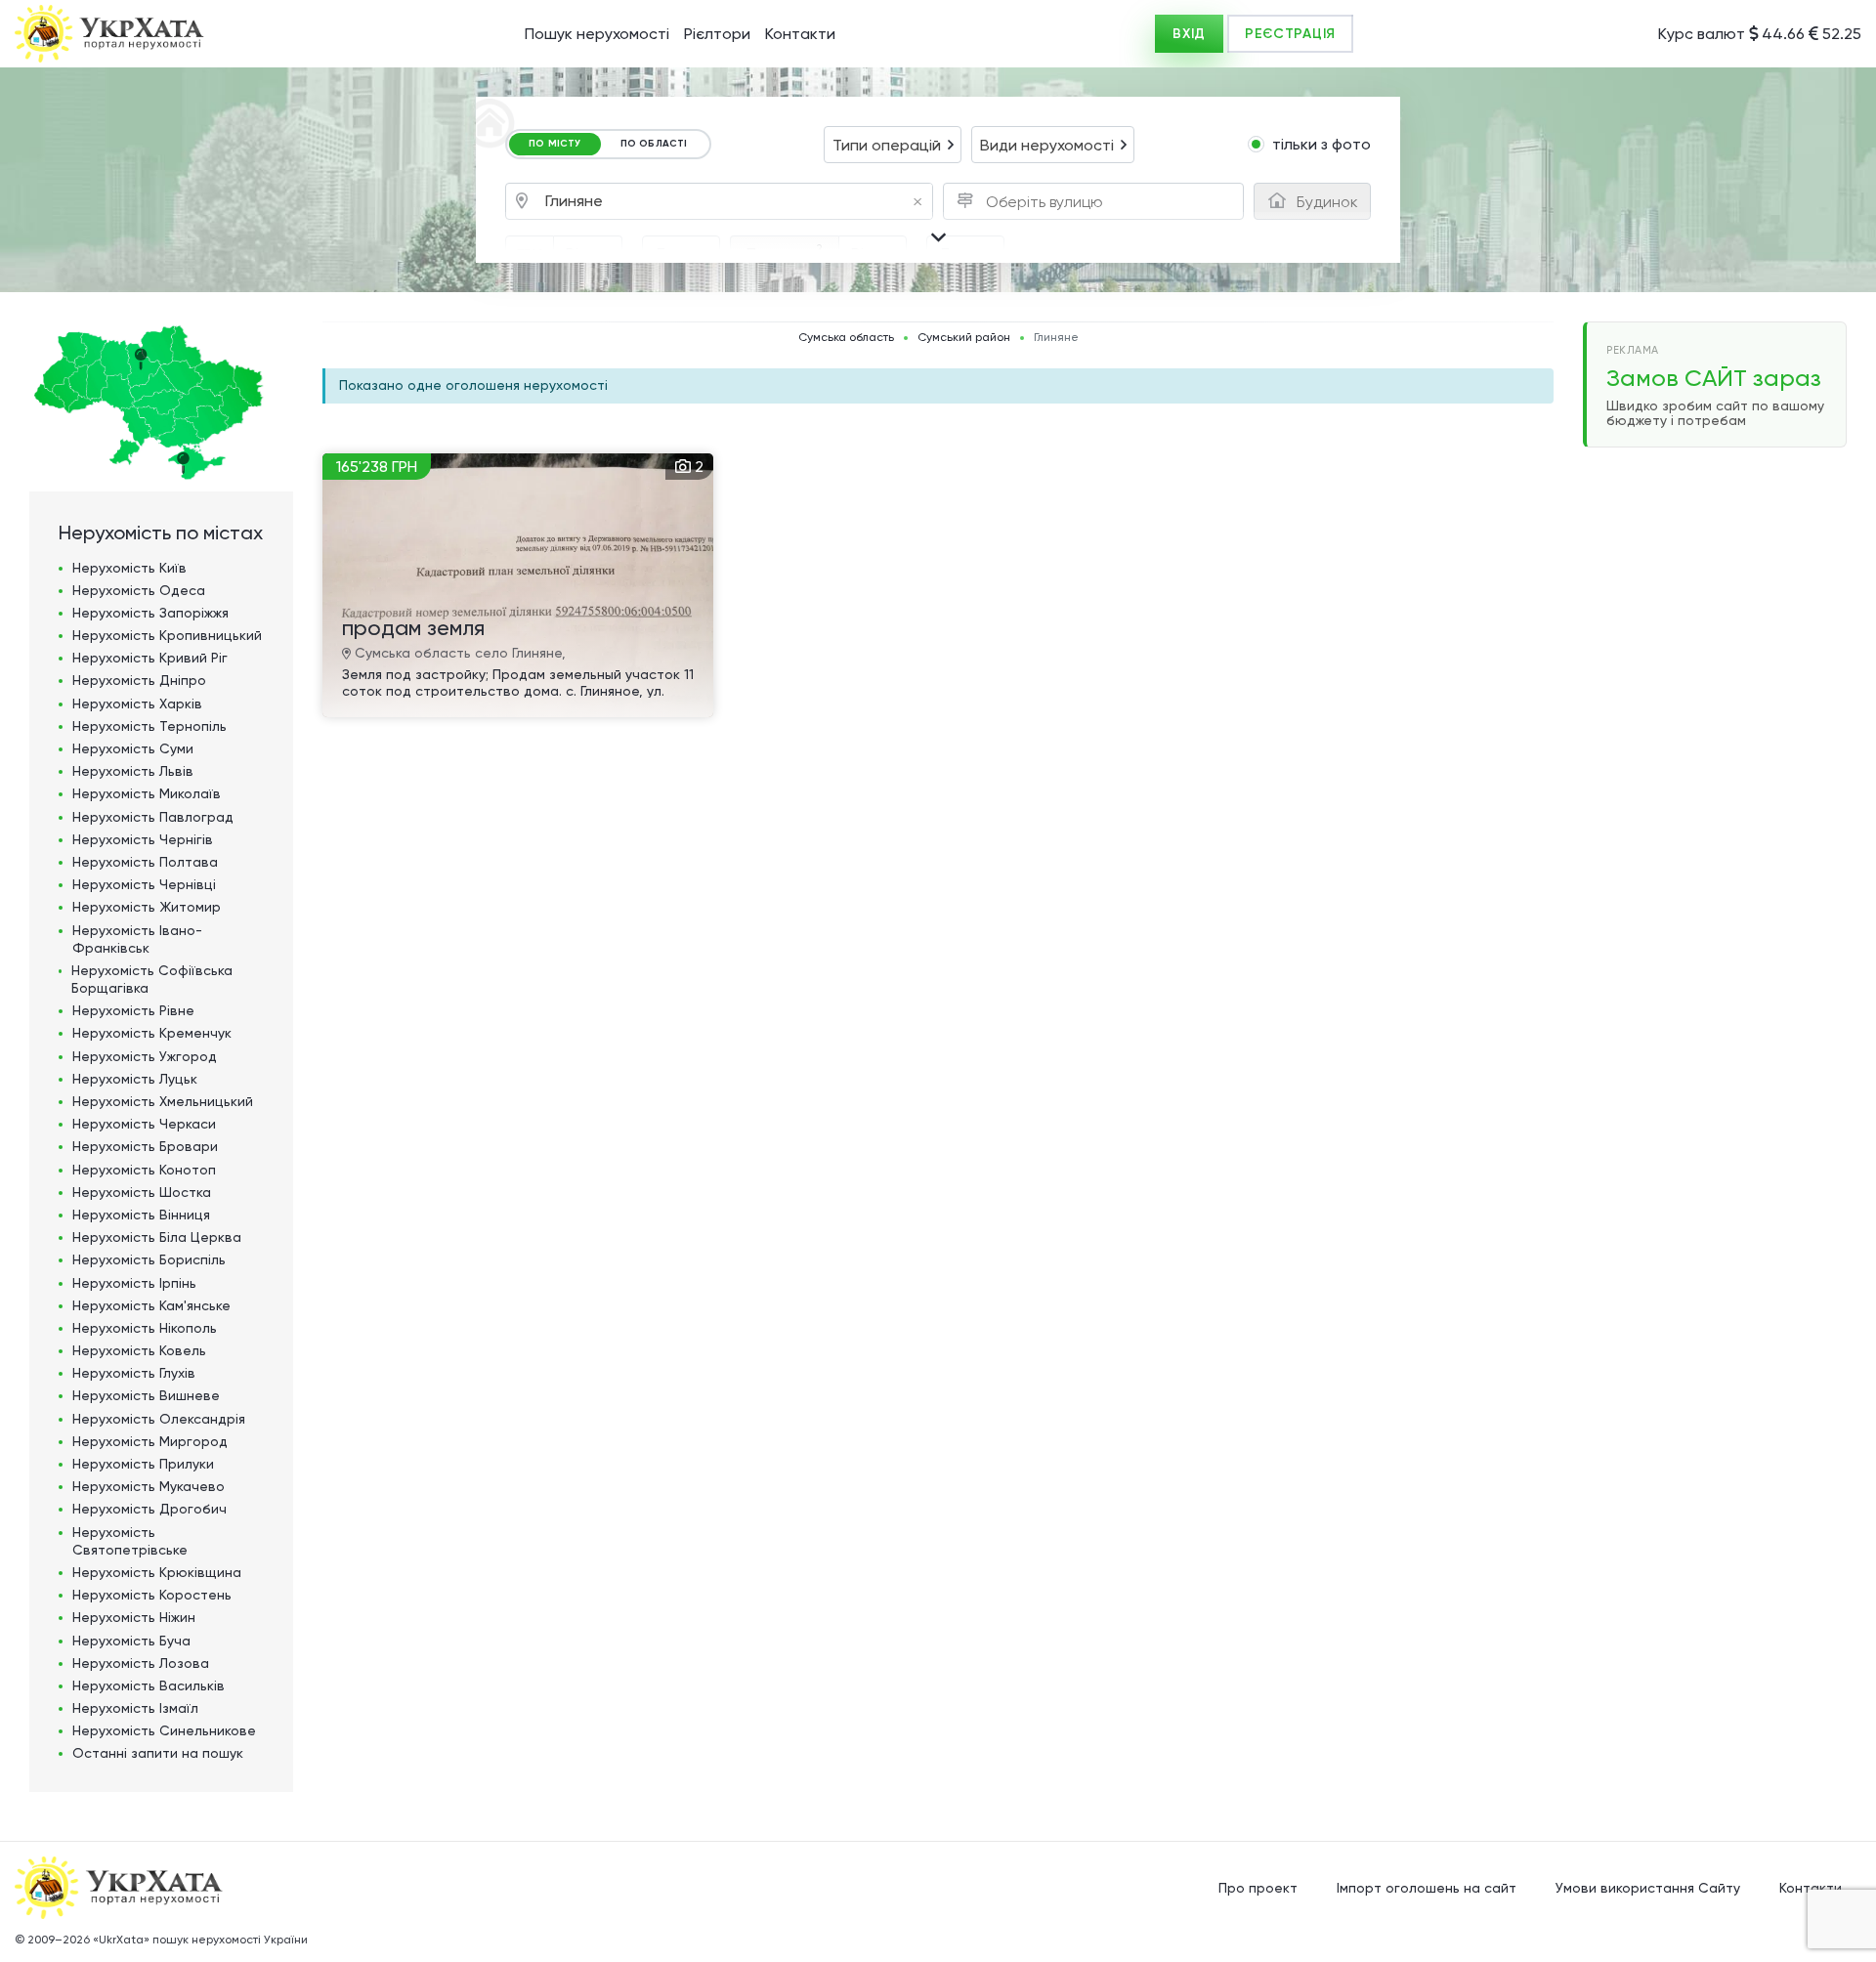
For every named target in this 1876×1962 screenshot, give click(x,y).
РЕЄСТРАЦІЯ (1290, 34)
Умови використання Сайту (1648, 1888)
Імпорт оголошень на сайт (1427, 1888)
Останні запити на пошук (158, 1753)
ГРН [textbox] (530, 255)
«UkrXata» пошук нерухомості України (200, 1940)
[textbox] (1049, 202)
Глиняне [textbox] (734, 202)
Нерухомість (129, 568)
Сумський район (964, 338)
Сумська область (846, 338)
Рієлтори (717, 34)
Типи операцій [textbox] (887, 145)
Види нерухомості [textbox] (1047, 145)
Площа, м (785, 252)
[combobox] (893, 145)
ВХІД (1189, 34)
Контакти (800, 34)
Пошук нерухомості (597, 34)
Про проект (1258, 1888)
